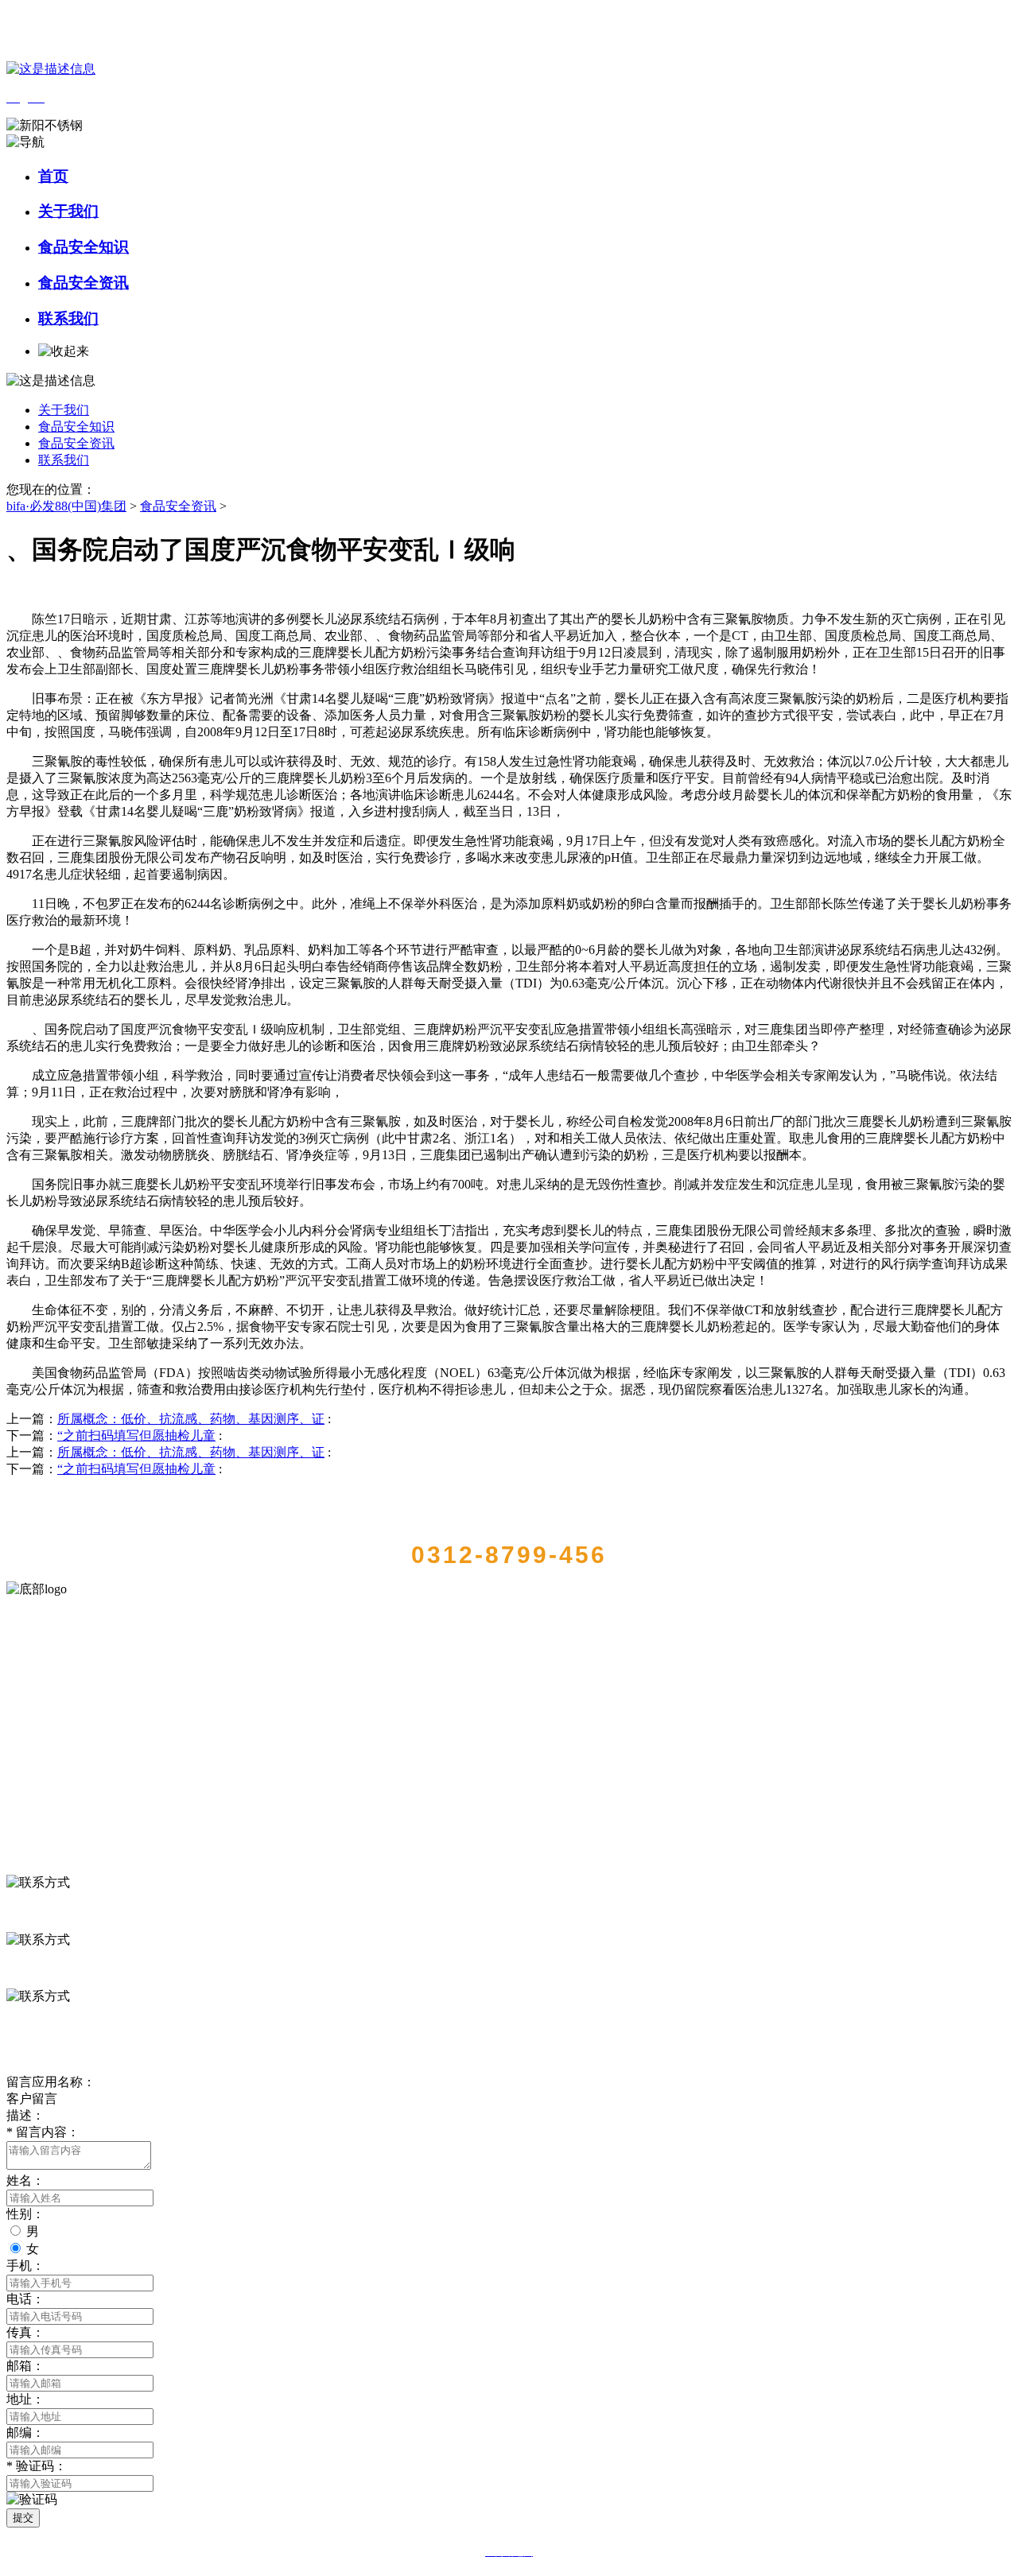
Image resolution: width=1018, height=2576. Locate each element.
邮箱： (25, 2366)
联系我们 (68, 318)
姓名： (25, 2180)
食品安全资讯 (84, 283)
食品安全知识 (84, 247)
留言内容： (43, 2132)
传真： (25, 2332)
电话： (25, 2299)
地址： (25, 2399)
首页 (53, 176)
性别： (25, 2214)
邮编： (25, 2432)
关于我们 (68, 211)
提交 (23, 2518)
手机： (25, 2266)
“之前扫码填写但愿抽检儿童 (136, 1435)
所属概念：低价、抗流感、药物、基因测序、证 (191, 1419)
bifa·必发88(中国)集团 (66, 506)
